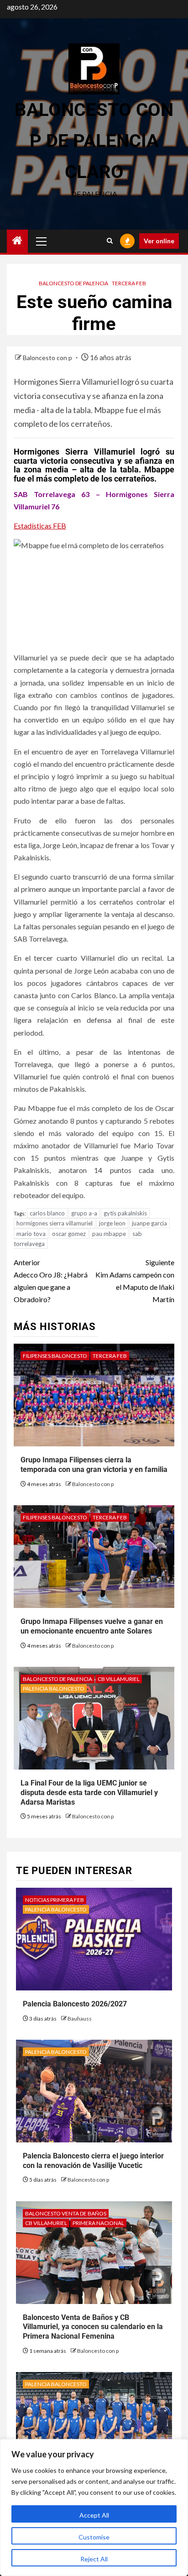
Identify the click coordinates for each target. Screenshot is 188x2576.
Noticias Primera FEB (55, 1900)
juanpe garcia (149, 1223)
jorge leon (112, 1223)
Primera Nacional (98, 2223)
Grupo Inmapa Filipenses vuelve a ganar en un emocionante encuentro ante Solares (92, 1626)
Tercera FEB (129, 283)
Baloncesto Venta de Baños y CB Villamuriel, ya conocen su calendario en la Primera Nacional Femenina (93, 2327)
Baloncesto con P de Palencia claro (94, 141)
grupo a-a (84, 1213)
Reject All (94, 2559)
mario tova (31, 1234)
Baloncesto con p (48, 358)
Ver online (159, 241)
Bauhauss (80, 2018)
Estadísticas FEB (40, 526)
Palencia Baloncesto (54, 1689)
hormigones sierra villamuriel (55, 1223)
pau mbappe (109, 1234)
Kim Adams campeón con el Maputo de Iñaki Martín (135, 1281)
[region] (94, 2508)
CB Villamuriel (119, 1679)
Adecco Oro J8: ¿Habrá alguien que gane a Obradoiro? (51, 1281)
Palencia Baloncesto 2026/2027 (75, 2004)
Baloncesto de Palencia (73, 283)
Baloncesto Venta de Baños (66, 2213)
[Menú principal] (42, 241)
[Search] (110, 241)
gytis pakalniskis (125, 1213)
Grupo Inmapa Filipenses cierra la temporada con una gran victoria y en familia (94, 1465)
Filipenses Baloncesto (55, 1356)
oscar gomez (69, 1234)
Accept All (94, 2515)
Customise (94, 2537)
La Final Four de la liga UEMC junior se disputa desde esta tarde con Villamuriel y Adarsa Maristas (89, 1793)
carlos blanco (47, 1213)
